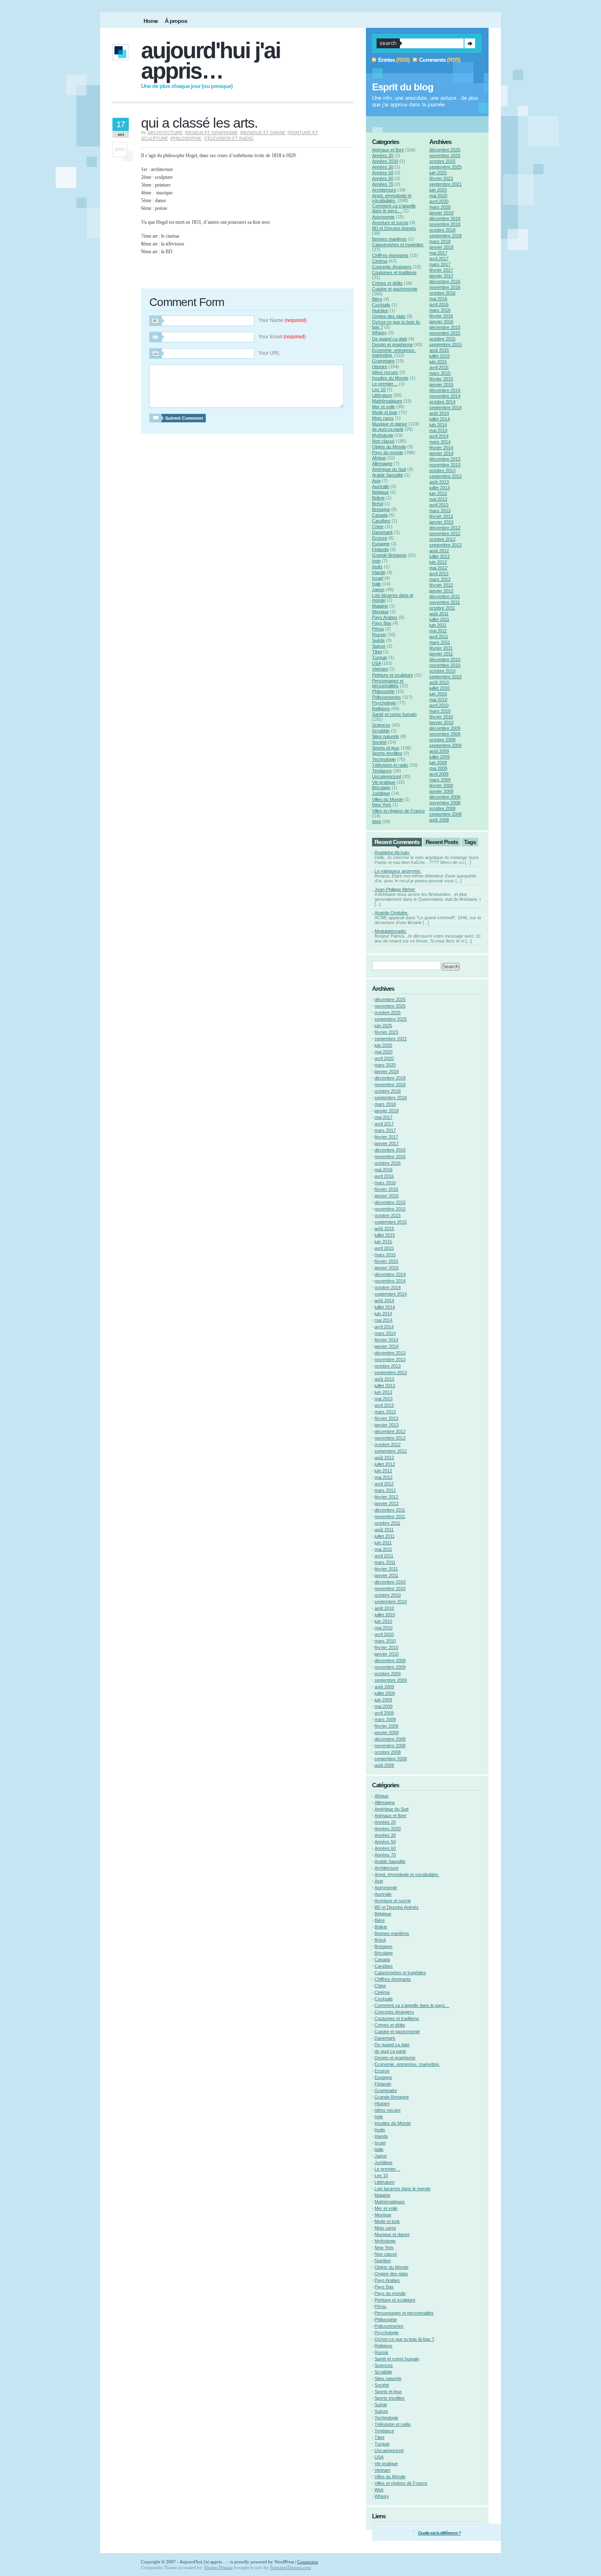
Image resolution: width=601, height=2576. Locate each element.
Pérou (378, 629)
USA (376, 663)
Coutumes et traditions (394, 272)
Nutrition (380, 310)
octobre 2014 (442, 402)
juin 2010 (438, 694)
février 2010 (441, 717)
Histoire (380, 367)
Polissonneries (387, 697)
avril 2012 (439, 574)
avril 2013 (439, 505)
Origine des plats (389, 316)
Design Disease (219, 2567)
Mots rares (383, 418)
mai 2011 (438, 631)
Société (379, 742)
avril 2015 (439, 367)
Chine (378, 526)
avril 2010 (439, 705)
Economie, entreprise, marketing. (407, 2064)
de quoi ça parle (388, 429)
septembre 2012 (445, 545)
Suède (378, 640)
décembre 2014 (445, 390)
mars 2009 (440, 780)
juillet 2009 (440, 757)
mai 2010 (438, 700)
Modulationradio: (391, 931)
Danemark (382, 532)
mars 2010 (440, 711)
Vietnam (380, 669)
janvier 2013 (441, 522)
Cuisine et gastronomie (395, 289)
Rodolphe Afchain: (392, 853)
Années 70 (383, 184)
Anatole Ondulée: (391, 913)
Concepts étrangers (392, 267)
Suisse (379, 646)
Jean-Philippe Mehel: (395, 889)
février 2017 (441, 270)
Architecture (165, 133)
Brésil (378, 504)
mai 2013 (438, 499)
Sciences (381, 725)
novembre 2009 (445, 734)
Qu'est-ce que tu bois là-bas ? (404, 2339)
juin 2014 (438, 425)
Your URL (269, 353)
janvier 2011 (441, 654)
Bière (377, 299)
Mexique (380, 612)
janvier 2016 (441, 322)
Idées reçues (385, 372)
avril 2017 (439, 259)
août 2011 (439, 614)
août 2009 (439, 751)
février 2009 (441, 785)
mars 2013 (440, 511)
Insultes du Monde (390, 378)
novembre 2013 (445, 465)
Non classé (383, 441)
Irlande (379, 572)
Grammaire (383, 361)
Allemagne (382, 463)
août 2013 (439, 482)
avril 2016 (439, 304)
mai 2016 (438, 299)
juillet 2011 (439, 619)
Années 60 (383, 178)
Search (470, 43)
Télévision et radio (229, 138)
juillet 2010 (440, 688)
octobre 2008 (442, 808)
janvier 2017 (441, 276)
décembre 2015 (445, 327)
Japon (378, 589)
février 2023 (441, 178)
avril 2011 (439, 637)
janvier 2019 (441, 213)
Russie (379, 634)
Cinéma (380, 261)
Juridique (381, 793)
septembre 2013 (445, 476)
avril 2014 (439, 436)
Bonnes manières (389, 239)
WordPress (284, 2562)
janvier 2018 (441, 247)
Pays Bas (382, 623)
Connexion (308, 2562)
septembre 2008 (445, 814)
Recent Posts (442, 842)
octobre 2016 (442, 293)
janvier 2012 (441, 591)
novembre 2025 (445, 155)
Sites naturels (386, 736)
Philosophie (186, 138)
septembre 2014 (445, 407)
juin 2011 (438, 625)
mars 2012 (440, 579)
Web (377, 821)
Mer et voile (383, 407)
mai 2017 (438, 253)
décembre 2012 (445, 528)
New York (382, 805)
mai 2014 (438, 430)
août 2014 (439, 413)
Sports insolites (387, 753)
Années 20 (383, 155)
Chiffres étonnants (390, 255)
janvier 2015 (441, 385)
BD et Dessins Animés (394, 228)
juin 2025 (438, 173)
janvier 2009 (441, 791)
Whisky (379, 333)
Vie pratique (384, 782)
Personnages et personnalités (388, 683)
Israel (378, 578)
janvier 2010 (441, 722)
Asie (376, 481)
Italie (377, 584)
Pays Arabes (385, 617)
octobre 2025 (442, 161)
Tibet (377, 652)
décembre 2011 (445, 596)
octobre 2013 (442, 470)
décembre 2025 (445, 150)
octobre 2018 (442, 230)
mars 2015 (440, 373)
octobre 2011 (442, 608)
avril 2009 (439, 774)
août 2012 (439, 551)
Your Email (282, 337)
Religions (381, 709)
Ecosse (380, 538)
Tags (470, 842)
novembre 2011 (445, 602)
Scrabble (381, 731)
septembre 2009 (445, 745)
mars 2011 (440, 642)
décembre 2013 (445, 459)
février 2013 (441, 516)
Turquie (380, 657)
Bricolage (381, 787)
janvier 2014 (441, 453)
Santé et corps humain (394, 714)
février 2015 (441, 379)
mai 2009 (438, 768)
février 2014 (441, 448)
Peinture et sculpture (392, 675)
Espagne (381, 544)
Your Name (283, 320)
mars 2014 (440, 442)
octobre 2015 (442, 339)
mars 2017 (440, 264)
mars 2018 (440, 241)
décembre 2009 (445, 728)
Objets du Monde (389, 447)
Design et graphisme (212, 133)
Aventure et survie (390, 223)
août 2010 (439, 682)
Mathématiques (387, 401)
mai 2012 (438, 568)
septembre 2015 (445, 344)
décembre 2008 (445, 797)
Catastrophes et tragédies (398, 245)
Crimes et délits (387, 283)
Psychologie (384, 703)
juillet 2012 (440, 556)
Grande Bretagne (389, 555)
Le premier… (385, 384)
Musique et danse (263, 133)
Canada (380, 515)
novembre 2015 (445, 333)
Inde (376, 561)
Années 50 (383, 173)
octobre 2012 (442, 539)
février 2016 (441, 316)
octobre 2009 (442, 740)
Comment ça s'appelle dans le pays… (394, 208)
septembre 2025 (445, 167)
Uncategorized (387, 776)
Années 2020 (385, 161)
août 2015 (439, 350)
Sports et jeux (386, 748)
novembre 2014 (445, 396)
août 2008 (439, 820)
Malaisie (380, 606)
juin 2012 (438, 562)
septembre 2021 (445, 184)
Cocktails (381, 305)
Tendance (382, 771)
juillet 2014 (440, 419)
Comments (432, 60)
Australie (381, 486)
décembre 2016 (445, 281)
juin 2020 (438, 190)
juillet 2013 (440, 488)
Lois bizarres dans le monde (403, 2189)
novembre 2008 (445, 803)
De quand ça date (390, 339)
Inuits (377, 567)
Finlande (380, 549)
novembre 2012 (445, 533)
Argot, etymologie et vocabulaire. (392, 198)
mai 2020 (438, 196)
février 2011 (441, 648)
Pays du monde (388, 452)
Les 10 (379, 389)
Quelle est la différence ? (439, 2533)
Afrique (379, 458)
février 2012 (441, 585)
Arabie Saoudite (388, 475)
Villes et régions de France (398, 811)
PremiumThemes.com (290, 2567)
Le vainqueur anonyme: (398, 871)
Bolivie (378, 498)
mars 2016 (440, 310)
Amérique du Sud (389, 469)
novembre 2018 (445, 224)
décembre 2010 (445, 659)
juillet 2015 (440, 356)
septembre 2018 (445, 236)
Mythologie (383, 435)
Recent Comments (397, 842)
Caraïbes (381, 521)
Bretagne (381, 509)
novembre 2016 (445, 287)
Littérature (382, 395)
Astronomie (383, 217)
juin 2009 (438, 763)
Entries (387, 60)
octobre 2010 (442, 671)
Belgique (380, 492)
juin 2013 (438, 493)
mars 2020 (440, 207)
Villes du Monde (388, 799)
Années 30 (383, 167)
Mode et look (385, 412)
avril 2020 (439, 201)
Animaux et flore (388, 150)
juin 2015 (438, 362)
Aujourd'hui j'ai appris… (211, 61)
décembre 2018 (445, 218)
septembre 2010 (445, 677)
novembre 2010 (445, 665)
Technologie (384, 759)
